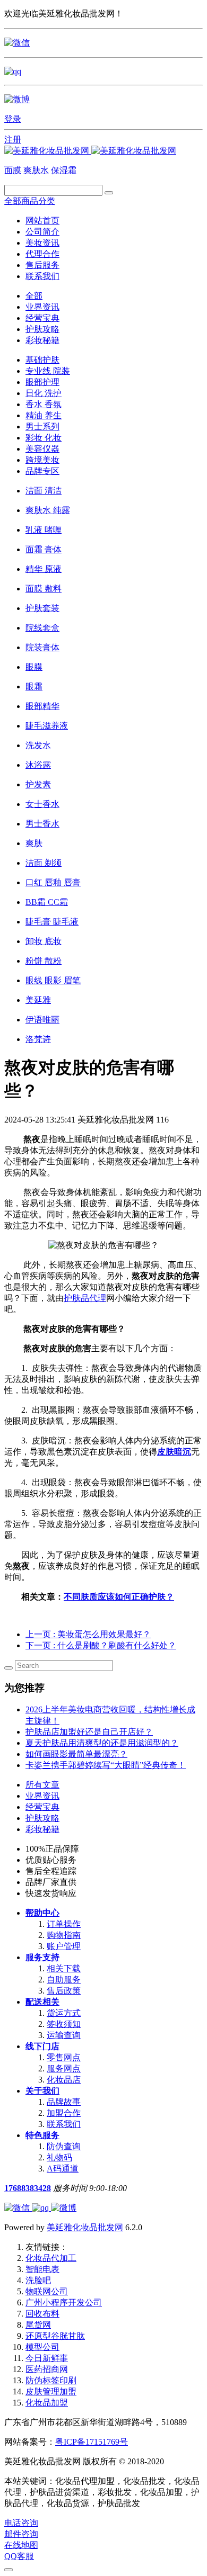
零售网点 (64, 2057)
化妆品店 (64, 2080)
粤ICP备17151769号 (92, 2442)
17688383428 (28, 2188)
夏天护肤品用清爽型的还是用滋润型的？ (102, 1743)
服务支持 (42, 1957)
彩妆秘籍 (42, 340)
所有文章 (42, 1785)
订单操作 (64, 1924)
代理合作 (42, 254)
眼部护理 (42, 382)
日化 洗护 (44, 393)
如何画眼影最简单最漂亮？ (76, 1754)
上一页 (88, 1634)
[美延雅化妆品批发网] (90, 151)
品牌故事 (64, 2102)
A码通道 (63, 2169)
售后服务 (42, 265)
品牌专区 (42, 471)
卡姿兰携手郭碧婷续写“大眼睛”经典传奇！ (106, 1765)
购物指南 (64, 1935)
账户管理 (64, 1946)
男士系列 (42, 427)
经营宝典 (42, 318)
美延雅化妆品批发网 (85, 2227)
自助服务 (64, 1980)
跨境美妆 (42, 460)
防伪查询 (64, 2146)
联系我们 (42, 276)
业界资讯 (42, 307)
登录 (13, 119)
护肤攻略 (42, 329)
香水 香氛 (44, 404)
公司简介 (42, 232)
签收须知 (64, 2024)
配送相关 (42, 2002)
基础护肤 (42, 360)
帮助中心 (42, 1913)
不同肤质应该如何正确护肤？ (119, 1597)
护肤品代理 (85, 1298)
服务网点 (64, 2068)
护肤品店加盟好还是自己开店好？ (89, 1732)
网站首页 (42, 221)
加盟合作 (64, 2113)
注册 (13, 140)
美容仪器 (42, 449)
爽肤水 (36, 170)
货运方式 (64, 2013)
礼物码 (59, 2157)
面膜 (13, 170)
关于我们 (42, 2091)
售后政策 (64, 1991)
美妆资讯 (42, 243)
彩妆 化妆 (44, 438)
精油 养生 (44, 415)
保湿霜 (64, 170)
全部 (34, 296)
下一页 (101, 1645)
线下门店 (42, 2046)
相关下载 (64, 1968)
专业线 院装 (48, 371)
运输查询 (64, 2035)
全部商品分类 (30, 201)
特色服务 (42, 2135)
